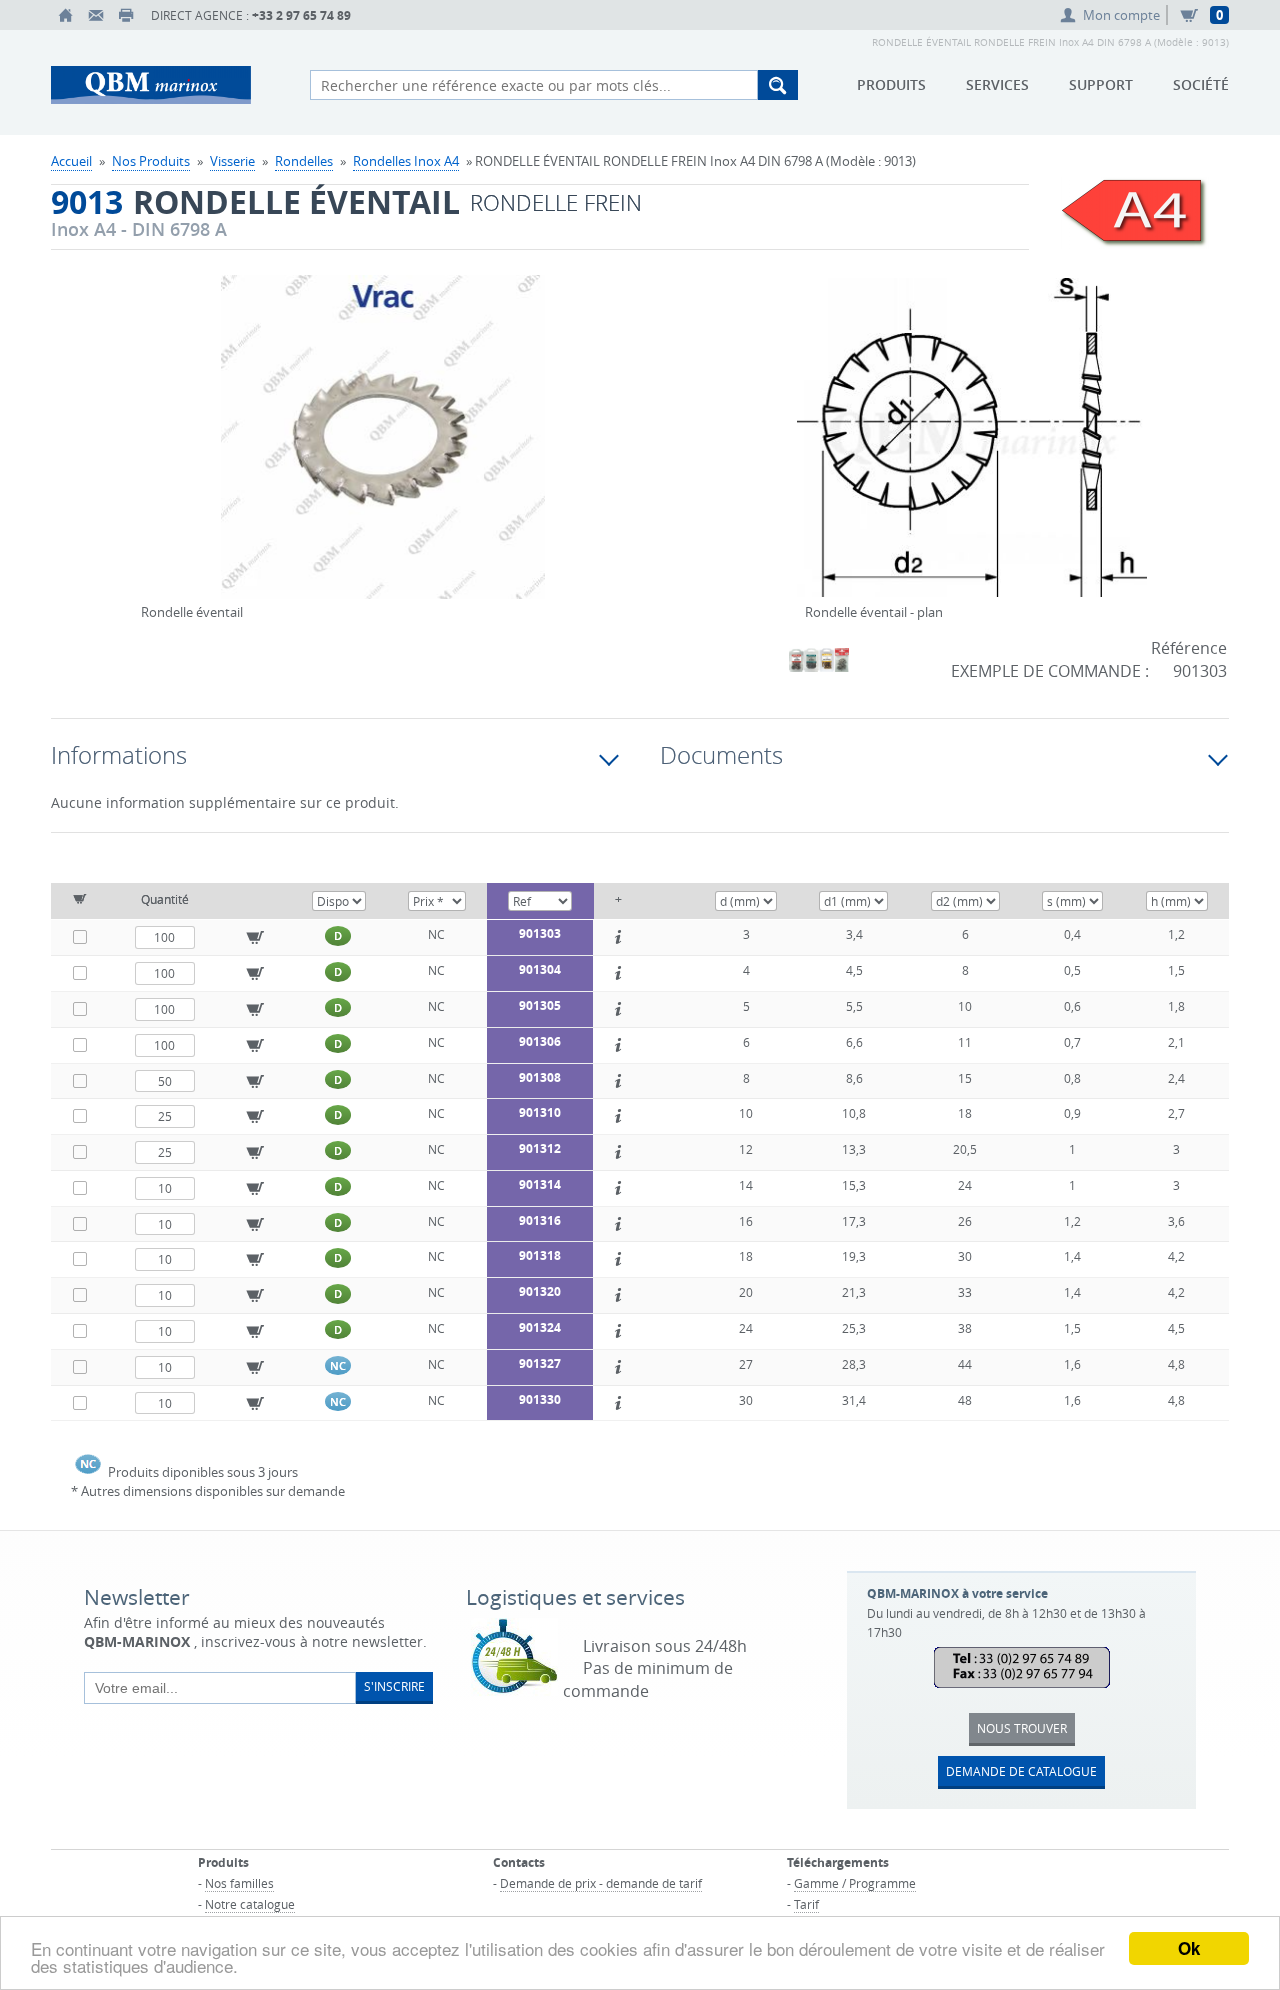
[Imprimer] (126, 15)
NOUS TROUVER (1022, 1728)
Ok (1189, 1948)
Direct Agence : (251, 15)
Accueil (71, 161)
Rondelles (304, 161)
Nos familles (239, 1883)
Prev (146, 412)
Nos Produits (151, 161)
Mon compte (1121, 15)
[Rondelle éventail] (383, 450)
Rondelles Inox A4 (406, 161)
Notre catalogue (250, 1904)
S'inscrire (394, 1686)
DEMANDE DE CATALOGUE (1021, 1771)
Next (620, 412)
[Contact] (96, 15)
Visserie (232, 161)
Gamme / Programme (855, 1883)
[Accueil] (66, 15)
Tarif (806, 1904)
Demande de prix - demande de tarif (601, 1883)
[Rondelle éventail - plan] (972, 450)
